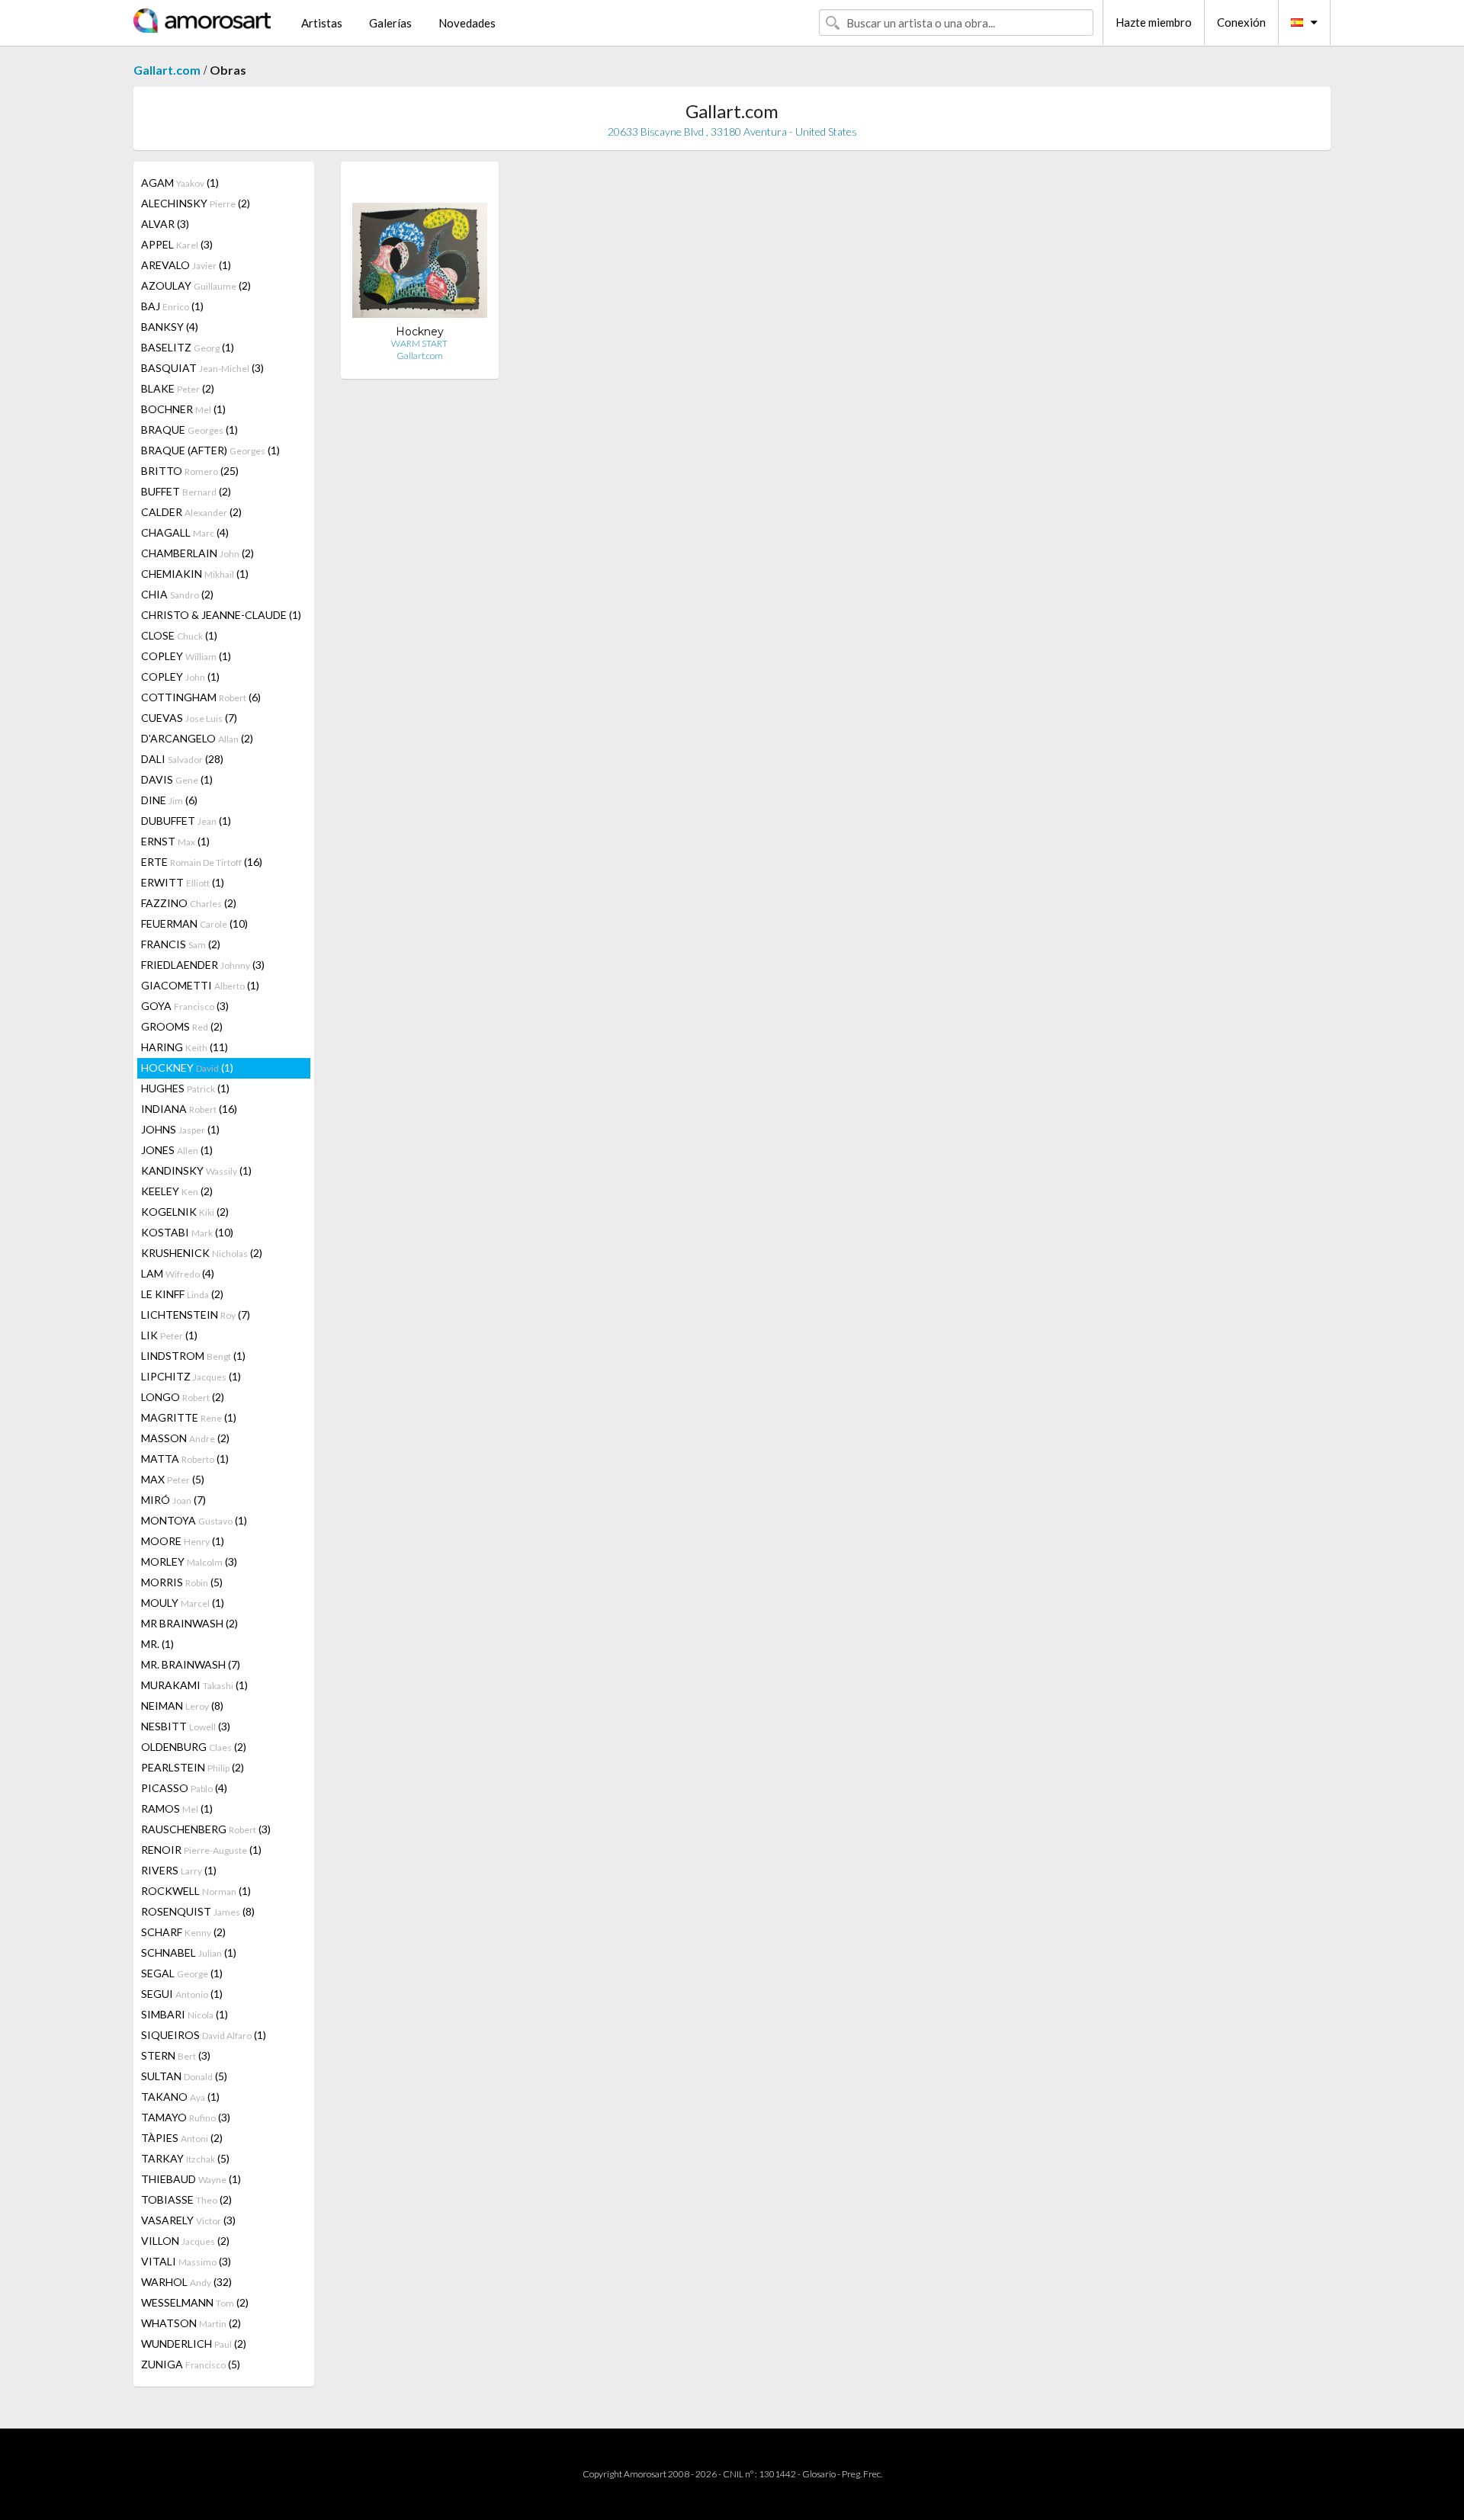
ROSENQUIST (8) (198, 1911)
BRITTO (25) (190, 471)
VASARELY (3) (188, 2220)
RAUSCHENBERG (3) (206, 1829)
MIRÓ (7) (173, 1500)
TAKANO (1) (180, 2097)
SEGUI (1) (182, 1994)
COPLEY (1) (186, 656)
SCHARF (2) (183, 1932)
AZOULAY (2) (196, 285)
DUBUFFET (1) (186, 821)
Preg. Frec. (862, 2474)
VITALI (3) (186, 2261)
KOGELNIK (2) (185, 1212)
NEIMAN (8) (182, 1706)
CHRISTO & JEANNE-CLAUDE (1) (221, 615)
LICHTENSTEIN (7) (196, 1315)
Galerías (390, 23)
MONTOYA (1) (194, 1520)
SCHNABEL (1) (189, 1953)
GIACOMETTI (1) (200, 985)
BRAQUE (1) (189, 430)
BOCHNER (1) (183, 409)
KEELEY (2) (177, 1191)
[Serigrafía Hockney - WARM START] (420, 249)
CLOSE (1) (179, 635)
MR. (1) (157, 1644)
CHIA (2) (177, 594)
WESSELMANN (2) (195, 2302)
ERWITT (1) (183, 882)
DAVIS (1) (177, 779)
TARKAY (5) (185, 2158)
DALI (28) (182, 759)
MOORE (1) (183, 1541)
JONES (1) (177, 1150)
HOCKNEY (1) (187, 1068)
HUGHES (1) (185, 1088)
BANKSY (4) (170, 327)
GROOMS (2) (182, 1026)
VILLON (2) (185, 2241)
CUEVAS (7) (189, 718)
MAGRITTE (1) (189, 1417)
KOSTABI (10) (187, 1232)
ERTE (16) (202, 862)
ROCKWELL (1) (196, 1891)
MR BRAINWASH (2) (189, 1623)
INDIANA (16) (189, 1109)
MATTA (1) (185, 1459)
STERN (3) (176, 2055)
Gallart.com (167, 70)
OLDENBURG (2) (194, 1747)
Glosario (819, 2474)
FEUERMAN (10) (194, 923)
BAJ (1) (172, 306)
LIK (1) (169, 1335)
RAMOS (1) (177, 1808)
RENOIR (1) (201, 1850)
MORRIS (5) (182, 1582)
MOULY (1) (183, 1603)
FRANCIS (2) (181, 944)
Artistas (322, 23)
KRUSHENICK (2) (202, 1253)
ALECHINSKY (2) (196, 203)
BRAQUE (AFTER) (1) (210, 450)
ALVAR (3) (165, 224)
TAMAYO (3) (186, 2117)
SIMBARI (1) (185, 2014)
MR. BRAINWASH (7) (191, 1664)
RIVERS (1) (179, 1870)
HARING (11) (185, 1047)
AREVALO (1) (186, 265)
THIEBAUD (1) (191, 2179)
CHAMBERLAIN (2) (197, 553)
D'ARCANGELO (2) (197, 738)
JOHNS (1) (180, 1129)
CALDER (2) (191, 512)
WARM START (419, 343)
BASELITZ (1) (188, 347)
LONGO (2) (183, 1397)
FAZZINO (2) (189, 903)
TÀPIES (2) (182, 2138)
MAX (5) (173, 1479)
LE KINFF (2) (182, 1294)
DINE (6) (169, 800)
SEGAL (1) (182, 1973)
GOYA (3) (185, 1006)
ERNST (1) (175, 841)
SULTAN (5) (184, 2076)
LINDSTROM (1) (193, 1356)
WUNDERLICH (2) (194, 2344)
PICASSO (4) (184, 1788)
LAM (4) (178, 1273)
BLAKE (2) (178, 388)
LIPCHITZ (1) (191, 1376)
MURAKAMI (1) (194, 1685)
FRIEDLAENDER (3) (203, 965)
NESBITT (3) (186, 1726)
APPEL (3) (177, 244)
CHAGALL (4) (185, 532)
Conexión (1241, 22)
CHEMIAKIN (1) (195, 574)
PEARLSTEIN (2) (193, 1767)
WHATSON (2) (191, 2323)
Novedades (467, 23)
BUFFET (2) (186, 491)
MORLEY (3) (189, 1561)
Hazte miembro (1154, 22)
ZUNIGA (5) (191, 2364)
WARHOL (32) (186, 2282)
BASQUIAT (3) (202, 368)
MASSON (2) (185, 1438)
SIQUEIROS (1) (204, 2035)
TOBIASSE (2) (186, 2199)
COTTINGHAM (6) (201, 697)
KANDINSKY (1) (196, 1170)
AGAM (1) (180, 183)
